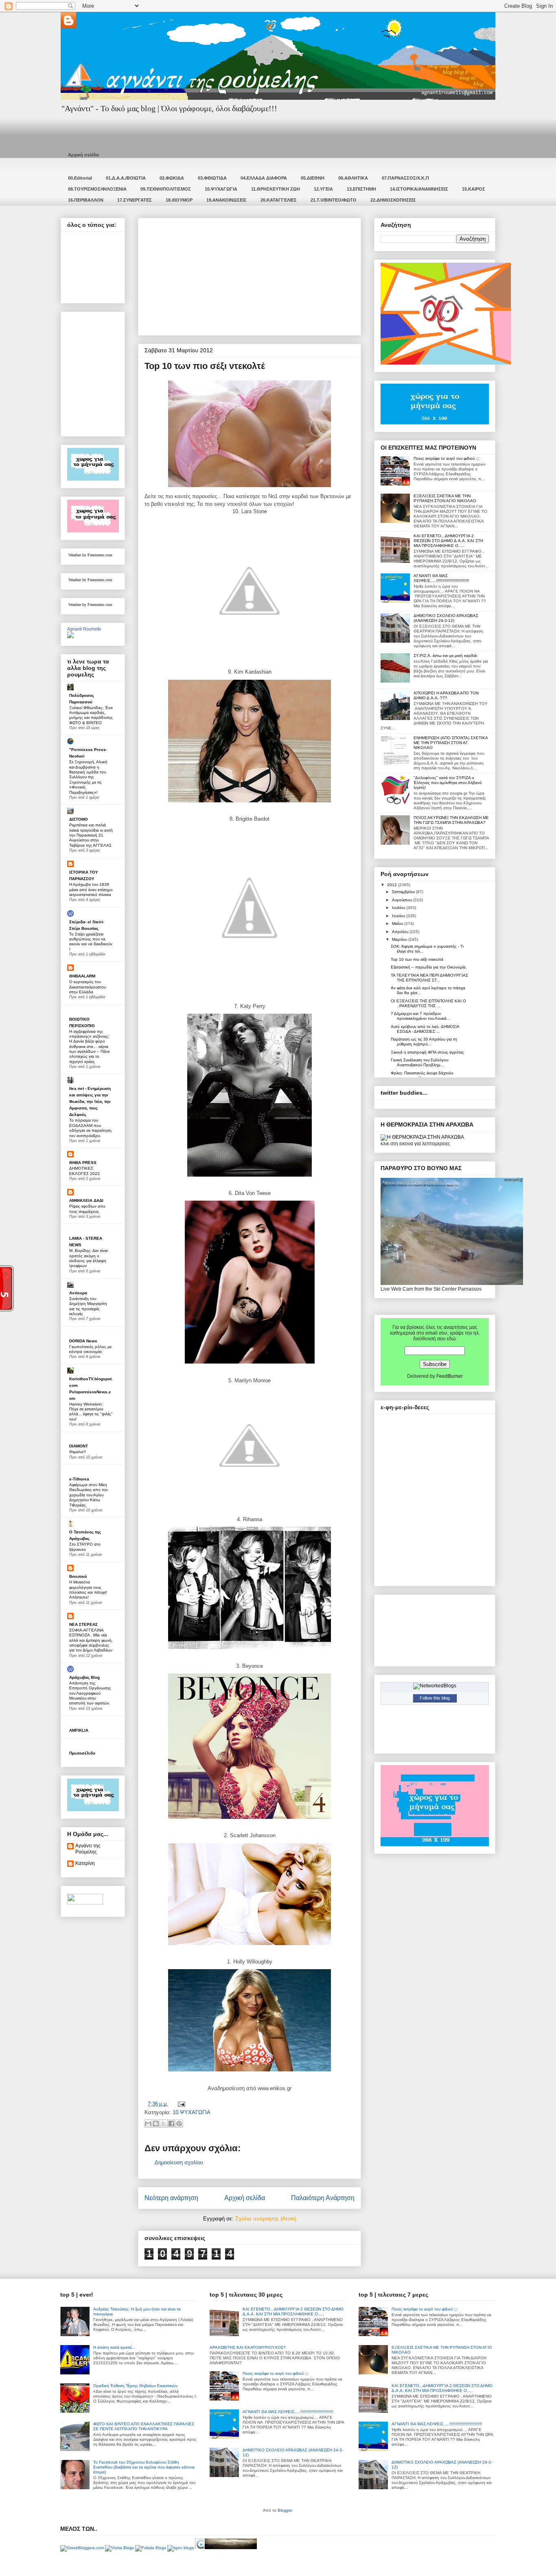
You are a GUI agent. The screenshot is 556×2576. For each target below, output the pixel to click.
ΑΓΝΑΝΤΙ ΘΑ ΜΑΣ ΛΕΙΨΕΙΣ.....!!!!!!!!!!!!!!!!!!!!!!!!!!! (441, 578)
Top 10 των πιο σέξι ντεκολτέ (417, 959)
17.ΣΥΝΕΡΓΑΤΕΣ (135, 200)
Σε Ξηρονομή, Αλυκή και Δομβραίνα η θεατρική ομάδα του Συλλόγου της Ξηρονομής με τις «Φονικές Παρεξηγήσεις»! (88, 777)
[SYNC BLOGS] (181, 2548)
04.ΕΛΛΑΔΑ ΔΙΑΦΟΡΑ (264, 178)
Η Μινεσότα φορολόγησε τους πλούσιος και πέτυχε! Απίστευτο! (88, 1590)
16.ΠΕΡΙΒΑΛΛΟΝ (86, 200)
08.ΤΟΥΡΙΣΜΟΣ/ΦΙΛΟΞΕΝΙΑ (97, 189)
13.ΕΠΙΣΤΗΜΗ (361, 189)
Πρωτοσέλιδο (82, 1753)
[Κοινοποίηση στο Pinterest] (179, 2124)
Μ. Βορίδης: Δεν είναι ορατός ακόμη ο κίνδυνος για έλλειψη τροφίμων (89, 1258)
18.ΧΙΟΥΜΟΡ (179, 200)
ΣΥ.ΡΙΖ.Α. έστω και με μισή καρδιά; (446, 656)
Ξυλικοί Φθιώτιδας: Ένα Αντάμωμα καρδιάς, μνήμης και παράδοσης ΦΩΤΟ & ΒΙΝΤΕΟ (91, 715)
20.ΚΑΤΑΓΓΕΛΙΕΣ (279, 200)
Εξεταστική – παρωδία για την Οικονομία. (429, 967)
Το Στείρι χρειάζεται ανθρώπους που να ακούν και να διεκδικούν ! (91, 942)
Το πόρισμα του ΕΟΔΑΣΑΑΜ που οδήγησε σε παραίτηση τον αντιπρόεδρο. (90, 1128)
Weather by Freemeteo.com (90, 555)
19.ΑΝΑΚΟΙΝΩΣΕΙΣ (227, 200)
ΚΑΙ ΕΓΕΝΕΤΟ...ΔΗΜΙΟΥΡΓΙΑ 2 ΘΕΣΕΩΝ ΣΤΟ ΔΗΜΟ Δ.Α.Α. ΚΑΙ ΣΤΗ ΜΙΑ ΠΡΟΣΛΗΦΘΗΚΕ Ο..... (448, 541)
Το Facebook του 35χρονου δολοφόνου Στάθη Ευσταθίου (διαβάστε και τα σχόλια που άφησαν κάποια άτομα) (144, 2467)
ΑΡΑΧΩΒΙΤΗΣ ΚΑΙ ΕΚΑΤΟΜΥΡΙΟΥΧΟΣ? (248, 2347)
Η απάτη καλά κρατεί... (114, 2347)
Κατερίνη (85, 1863)
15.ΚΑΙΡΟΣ (474, 189)
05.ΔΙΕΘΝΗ (313, 178)
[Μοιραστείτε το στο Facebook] (171, 2124)
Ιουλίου (399, 908)
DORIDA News (83, 1341)
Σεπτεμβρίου (404, 892)
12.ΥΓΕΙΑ (323, 189)
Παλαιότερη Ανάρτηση (323, 2198)
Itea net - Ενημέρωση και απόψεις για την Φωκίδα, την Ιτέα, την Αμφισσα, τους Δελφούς (90, 1101)
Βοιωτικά (78, 1576)
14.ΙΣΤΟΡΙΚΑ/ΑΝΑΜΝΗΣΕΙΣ (419, 189)
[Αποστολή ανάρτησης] (180, 2104)
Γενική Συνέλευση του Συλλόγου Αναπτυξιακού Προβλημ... (419, 1062)
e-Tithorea (79, 1479)
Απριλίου (401, 932)
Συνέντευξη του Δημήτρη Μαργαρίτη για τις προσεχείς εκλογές (88, 1306)
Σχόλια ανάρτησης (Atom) (266, 2219)
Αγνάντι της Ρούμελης (88, 1849)
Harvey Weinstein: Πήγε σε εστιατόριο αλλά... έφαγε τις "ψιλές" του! (91, 1412)
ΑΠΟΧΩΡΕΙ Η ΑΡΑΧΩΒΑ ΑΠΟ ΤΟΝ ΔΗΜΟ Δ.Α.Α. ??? (446, 695)
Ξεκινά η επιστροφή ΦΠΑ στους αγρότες (427, 1052)
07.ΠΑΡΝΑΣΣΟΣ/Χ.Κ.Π (405, 178)
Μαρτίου (400, 939)
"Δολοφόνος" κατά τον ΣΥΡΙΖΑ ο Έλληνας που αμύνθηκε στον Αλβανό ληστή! (448, 783)
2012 (393, 885)
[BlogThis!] (156, 2124)
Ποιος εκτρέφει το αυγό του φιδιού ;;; (447, 458)
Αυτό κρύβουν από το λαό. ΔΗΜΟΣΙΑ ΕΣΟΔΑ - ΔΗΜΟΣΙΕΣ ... (425, 1029)
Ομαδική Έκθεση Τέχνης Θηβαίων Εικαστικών (135, 2386)
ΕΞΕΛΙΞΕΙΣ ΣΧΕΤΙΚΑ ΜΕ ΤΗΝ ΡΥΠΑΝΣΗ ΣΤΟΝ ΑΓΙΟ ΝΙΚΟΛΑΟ (445, 498)
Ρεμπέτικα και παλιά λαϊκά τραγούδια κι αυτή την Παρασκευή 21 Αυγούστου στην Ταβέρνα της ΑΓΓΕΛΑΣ (91, 835)
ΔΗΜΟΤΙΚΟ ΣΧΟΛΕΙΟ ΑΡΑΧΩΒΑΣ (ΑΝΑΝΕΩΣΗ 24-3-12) (446, 618)
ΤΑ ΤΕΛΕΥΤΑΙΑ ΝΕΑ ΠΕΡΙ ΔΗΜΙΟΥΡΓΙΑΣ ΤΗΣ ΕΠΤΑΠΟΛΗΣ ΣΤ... (429, 978)
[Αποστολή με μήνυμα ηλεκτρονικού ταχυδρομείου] (148, 2124)
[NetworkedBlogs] (435, 1686)
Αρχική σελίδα (83, 155)
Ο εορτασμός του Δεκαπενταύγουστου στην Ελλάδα (88, 987)
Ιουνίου (399, 916)
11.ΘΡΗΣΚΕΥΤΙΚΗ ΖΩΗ (276, 189)
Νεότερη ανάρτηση (171, 2198)
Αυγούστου (403, 900)
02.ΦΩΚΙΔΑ (172, 178)
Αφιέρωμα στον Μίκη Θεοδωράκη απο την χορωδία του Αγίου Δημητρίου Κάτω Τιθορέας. (89, 1495)
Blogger (285, 2510)
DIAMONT (79, 1446)
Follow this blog (435, 1698)
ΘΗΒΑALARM (82, 976)
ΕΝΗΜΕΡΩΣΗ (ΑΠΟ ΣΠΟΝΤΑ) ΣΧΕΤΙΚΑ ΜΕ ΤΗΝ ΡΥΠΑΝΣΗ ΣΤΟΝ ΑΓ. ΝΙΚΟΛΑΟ (451, 743)
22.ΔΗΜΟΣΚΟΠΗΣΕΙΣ (393, 200)
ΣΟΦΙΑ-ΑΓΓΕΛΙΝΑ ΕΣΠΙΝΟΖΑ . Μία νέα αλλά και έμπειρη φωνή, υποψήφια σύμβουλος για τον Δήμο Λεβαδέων (91, 1640)
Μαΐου (398, 923)
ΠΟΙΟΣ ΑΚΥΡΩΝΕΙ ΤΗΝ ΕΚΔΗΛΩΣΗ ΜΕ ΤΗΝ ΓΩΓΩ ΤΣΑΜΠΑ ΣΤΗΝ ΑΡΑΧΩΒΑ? (451, 820)
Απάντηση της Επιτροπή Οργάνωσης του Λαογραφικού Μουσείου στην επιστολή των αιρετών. (90, 1693)
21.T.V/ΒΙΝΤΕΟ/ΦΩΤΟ (334, 200)
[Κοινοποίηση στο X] (164, 2124)
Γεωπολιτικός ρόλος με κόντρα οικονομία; (90, 1349)
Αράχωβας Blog (84, 1677)
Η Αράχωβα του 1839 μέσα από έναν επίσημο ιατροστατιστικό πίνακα (91, 889)
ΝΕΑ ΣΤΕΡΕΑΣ (83, 1624)
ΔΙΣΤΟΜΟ (79, 819)
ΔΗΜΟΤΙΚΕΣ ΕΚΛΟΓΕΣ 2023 (84, 1171)
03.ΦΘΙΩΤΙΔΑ (212, 178)
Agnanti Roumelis (84, 629)
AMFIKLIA (79, 1730)
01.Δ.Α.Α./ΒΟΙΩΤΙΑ (126, 178)
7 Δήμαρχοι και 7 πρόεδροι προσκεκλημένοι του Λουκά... (420, 1016)
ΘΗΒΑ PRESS (83, 1163)
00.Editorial (80, 178)
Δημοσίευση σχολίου (179, 2162)
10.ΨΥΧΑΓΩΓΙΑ (221, 189)
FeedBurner (450, 1376)
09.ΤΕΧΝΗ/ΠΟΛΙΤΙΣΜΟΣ (166, 189)
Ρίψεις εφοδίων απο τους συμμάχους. (87, 1209)
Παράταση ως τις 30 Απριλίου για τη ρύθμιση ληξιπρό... (424, 1042)
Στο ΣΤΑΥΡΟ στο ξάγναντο (85, 1547)
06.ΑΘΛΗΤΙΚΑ (353, 178)
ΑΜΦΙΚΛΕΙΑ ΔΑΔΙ (86, 1200)
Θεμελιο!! (78, 1452)
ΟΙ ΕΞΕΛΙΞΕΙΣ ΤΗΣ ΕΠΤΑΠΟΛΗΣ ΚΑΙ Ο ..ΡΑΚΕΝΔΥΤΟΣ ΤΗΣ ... (428, 1003)
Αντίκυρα (78, 1293)
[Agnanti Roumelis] (70, 637)
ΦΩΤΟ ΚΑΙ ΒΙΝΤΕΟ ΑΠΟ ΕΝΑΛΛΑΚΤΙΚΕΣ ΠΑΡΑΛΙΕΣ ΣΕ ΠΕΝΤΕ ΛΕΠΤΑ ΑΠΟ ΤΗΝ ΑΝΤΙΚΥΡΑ (144, 2426)
